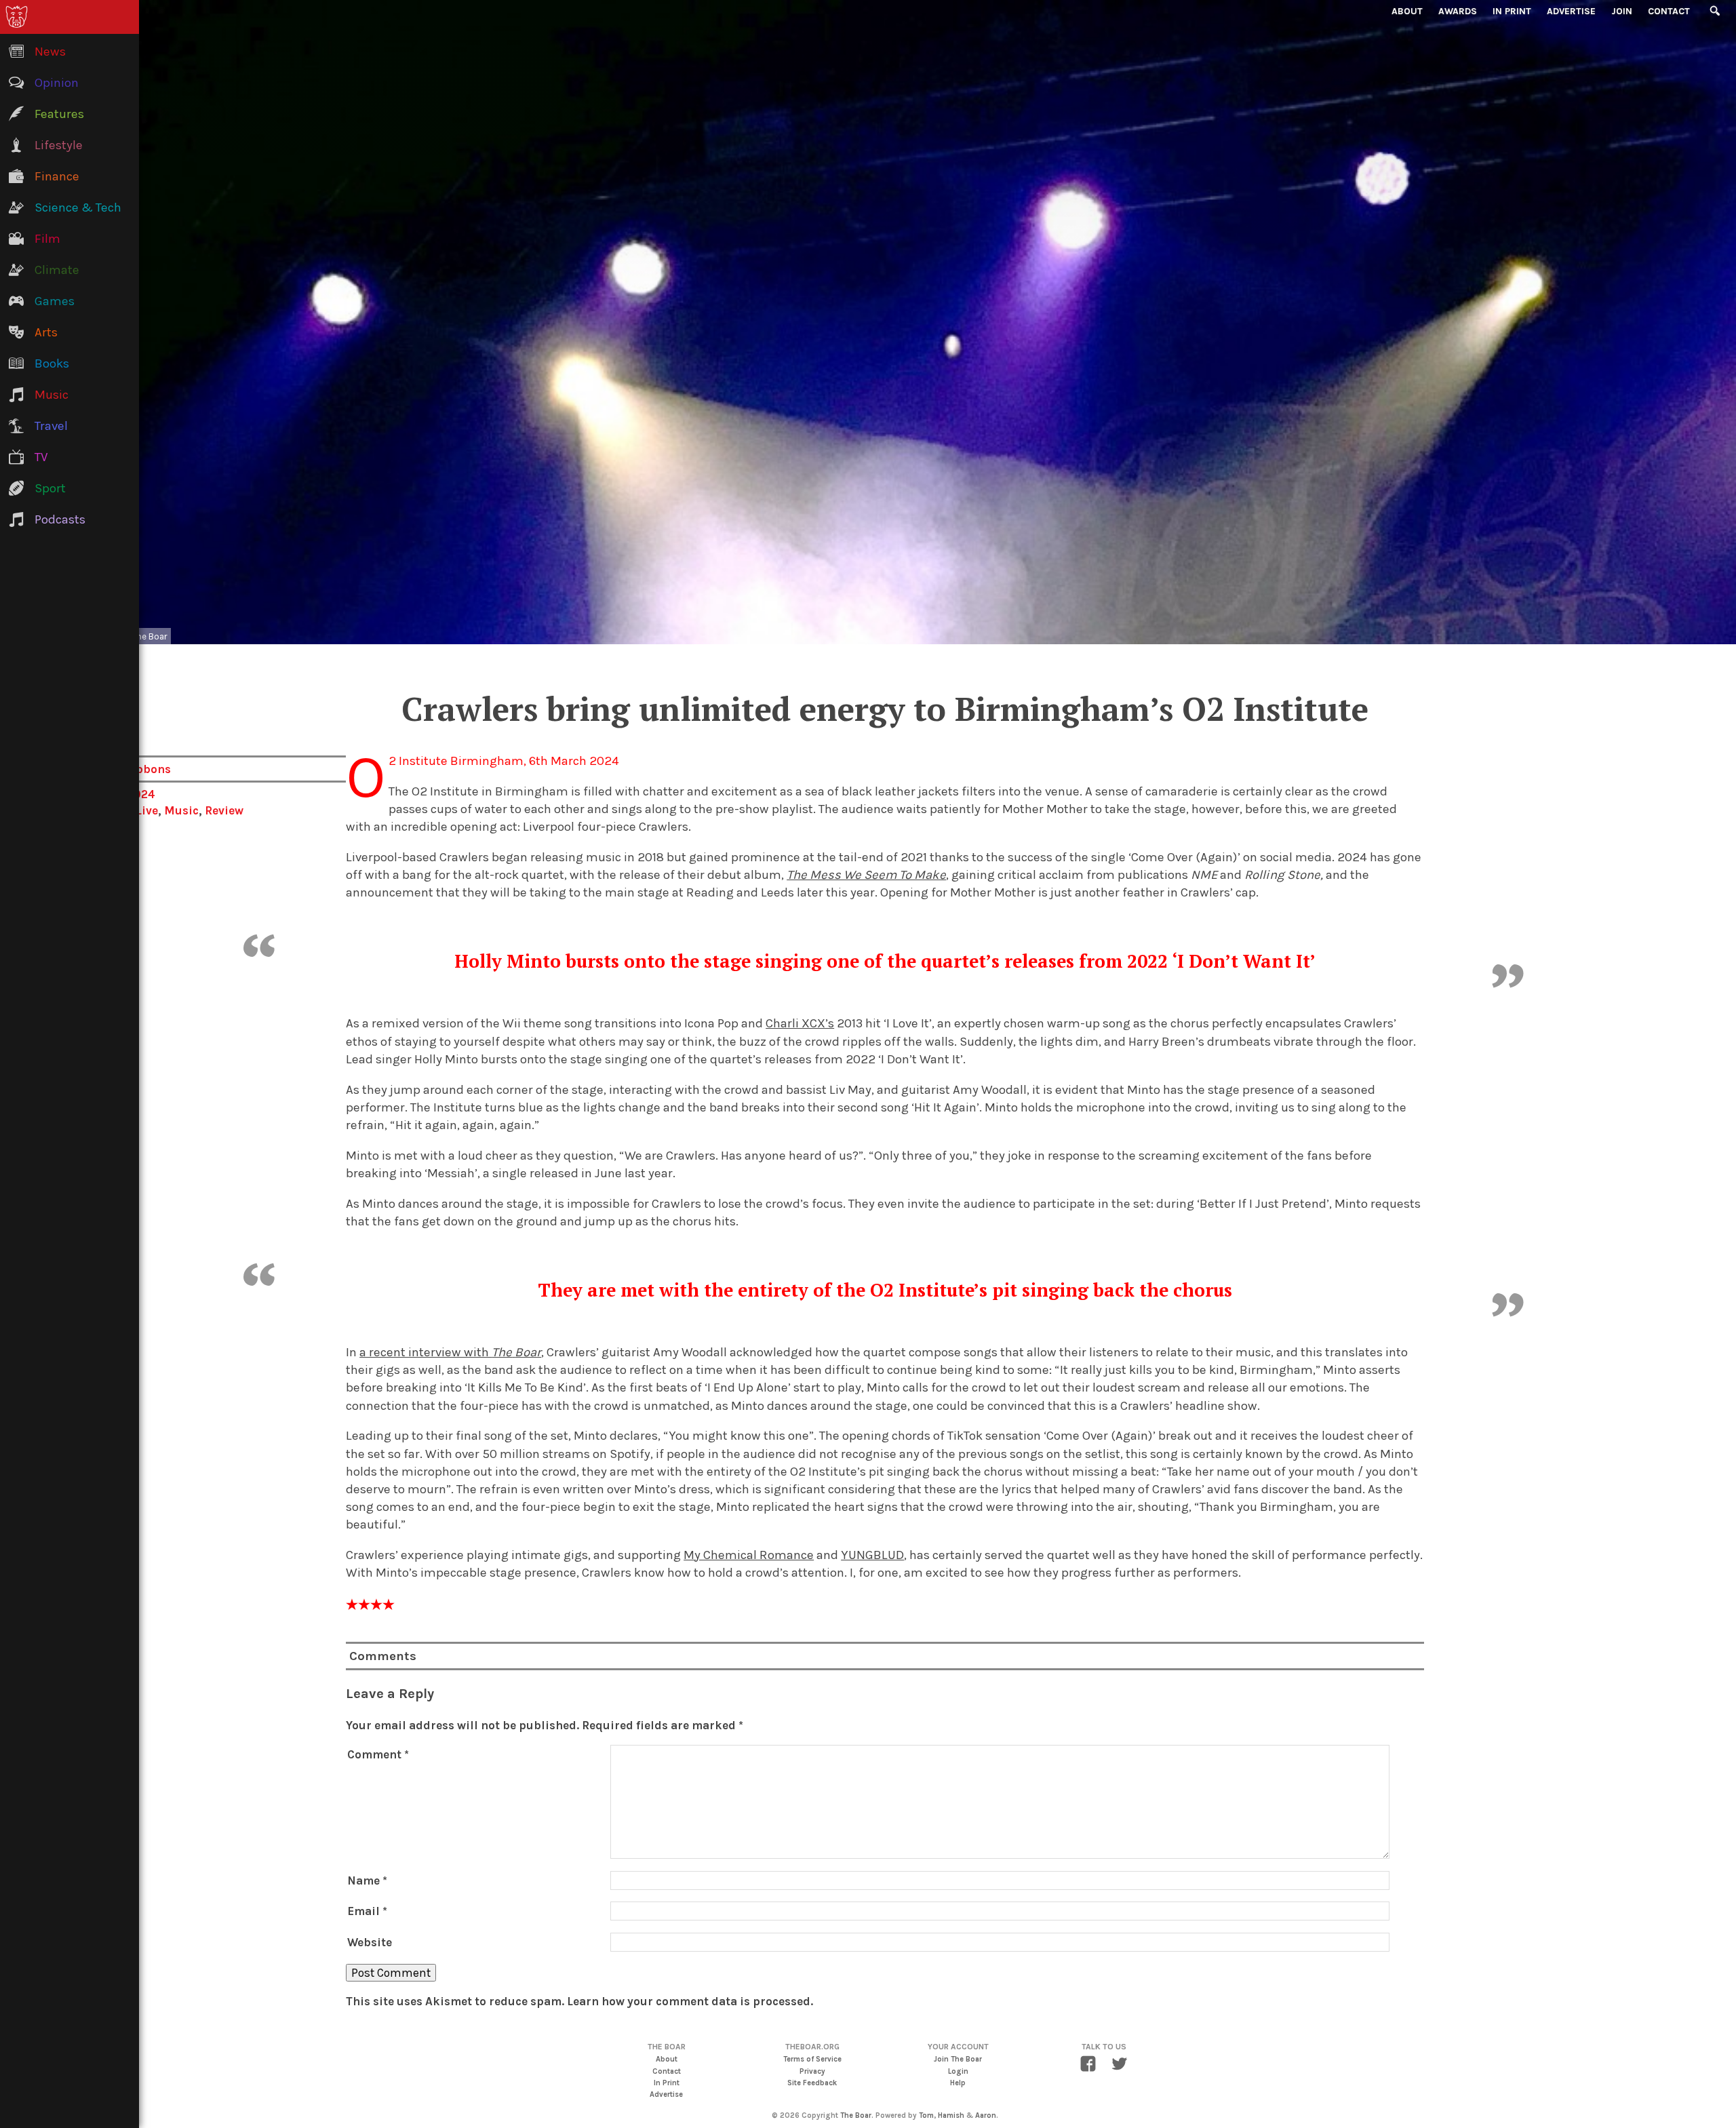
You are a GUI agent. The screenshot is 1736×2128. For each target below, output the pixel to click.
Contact (1669, 11)
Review (224, 810)
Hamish (951, 2115)
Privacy (812, 2071)
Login (958, 2071)
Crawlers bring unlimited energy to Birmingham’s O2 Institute (885, 709)
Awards (1458, 11)
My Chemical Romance (749, 1555)
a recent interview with (450, 1352)
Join (1622, 11)
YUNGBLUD (872, 1555)
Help (958, 2083)
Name (367, 1880)
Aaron (986, 2115)
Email (367, 1911)
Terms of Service (812, 2059)
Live (147, 810)
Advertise (1571, 11)
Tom (926, 2115)
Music (181, 810)
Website (370, 1942)
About (1407, 11)
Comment (378, 1754)
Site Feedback (812, 2083)
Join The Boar (958, 2059)
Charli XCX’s (800, 1023)
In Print (1512, 11)
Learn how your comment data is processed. (690, 2001)
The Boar (856, 2115)
